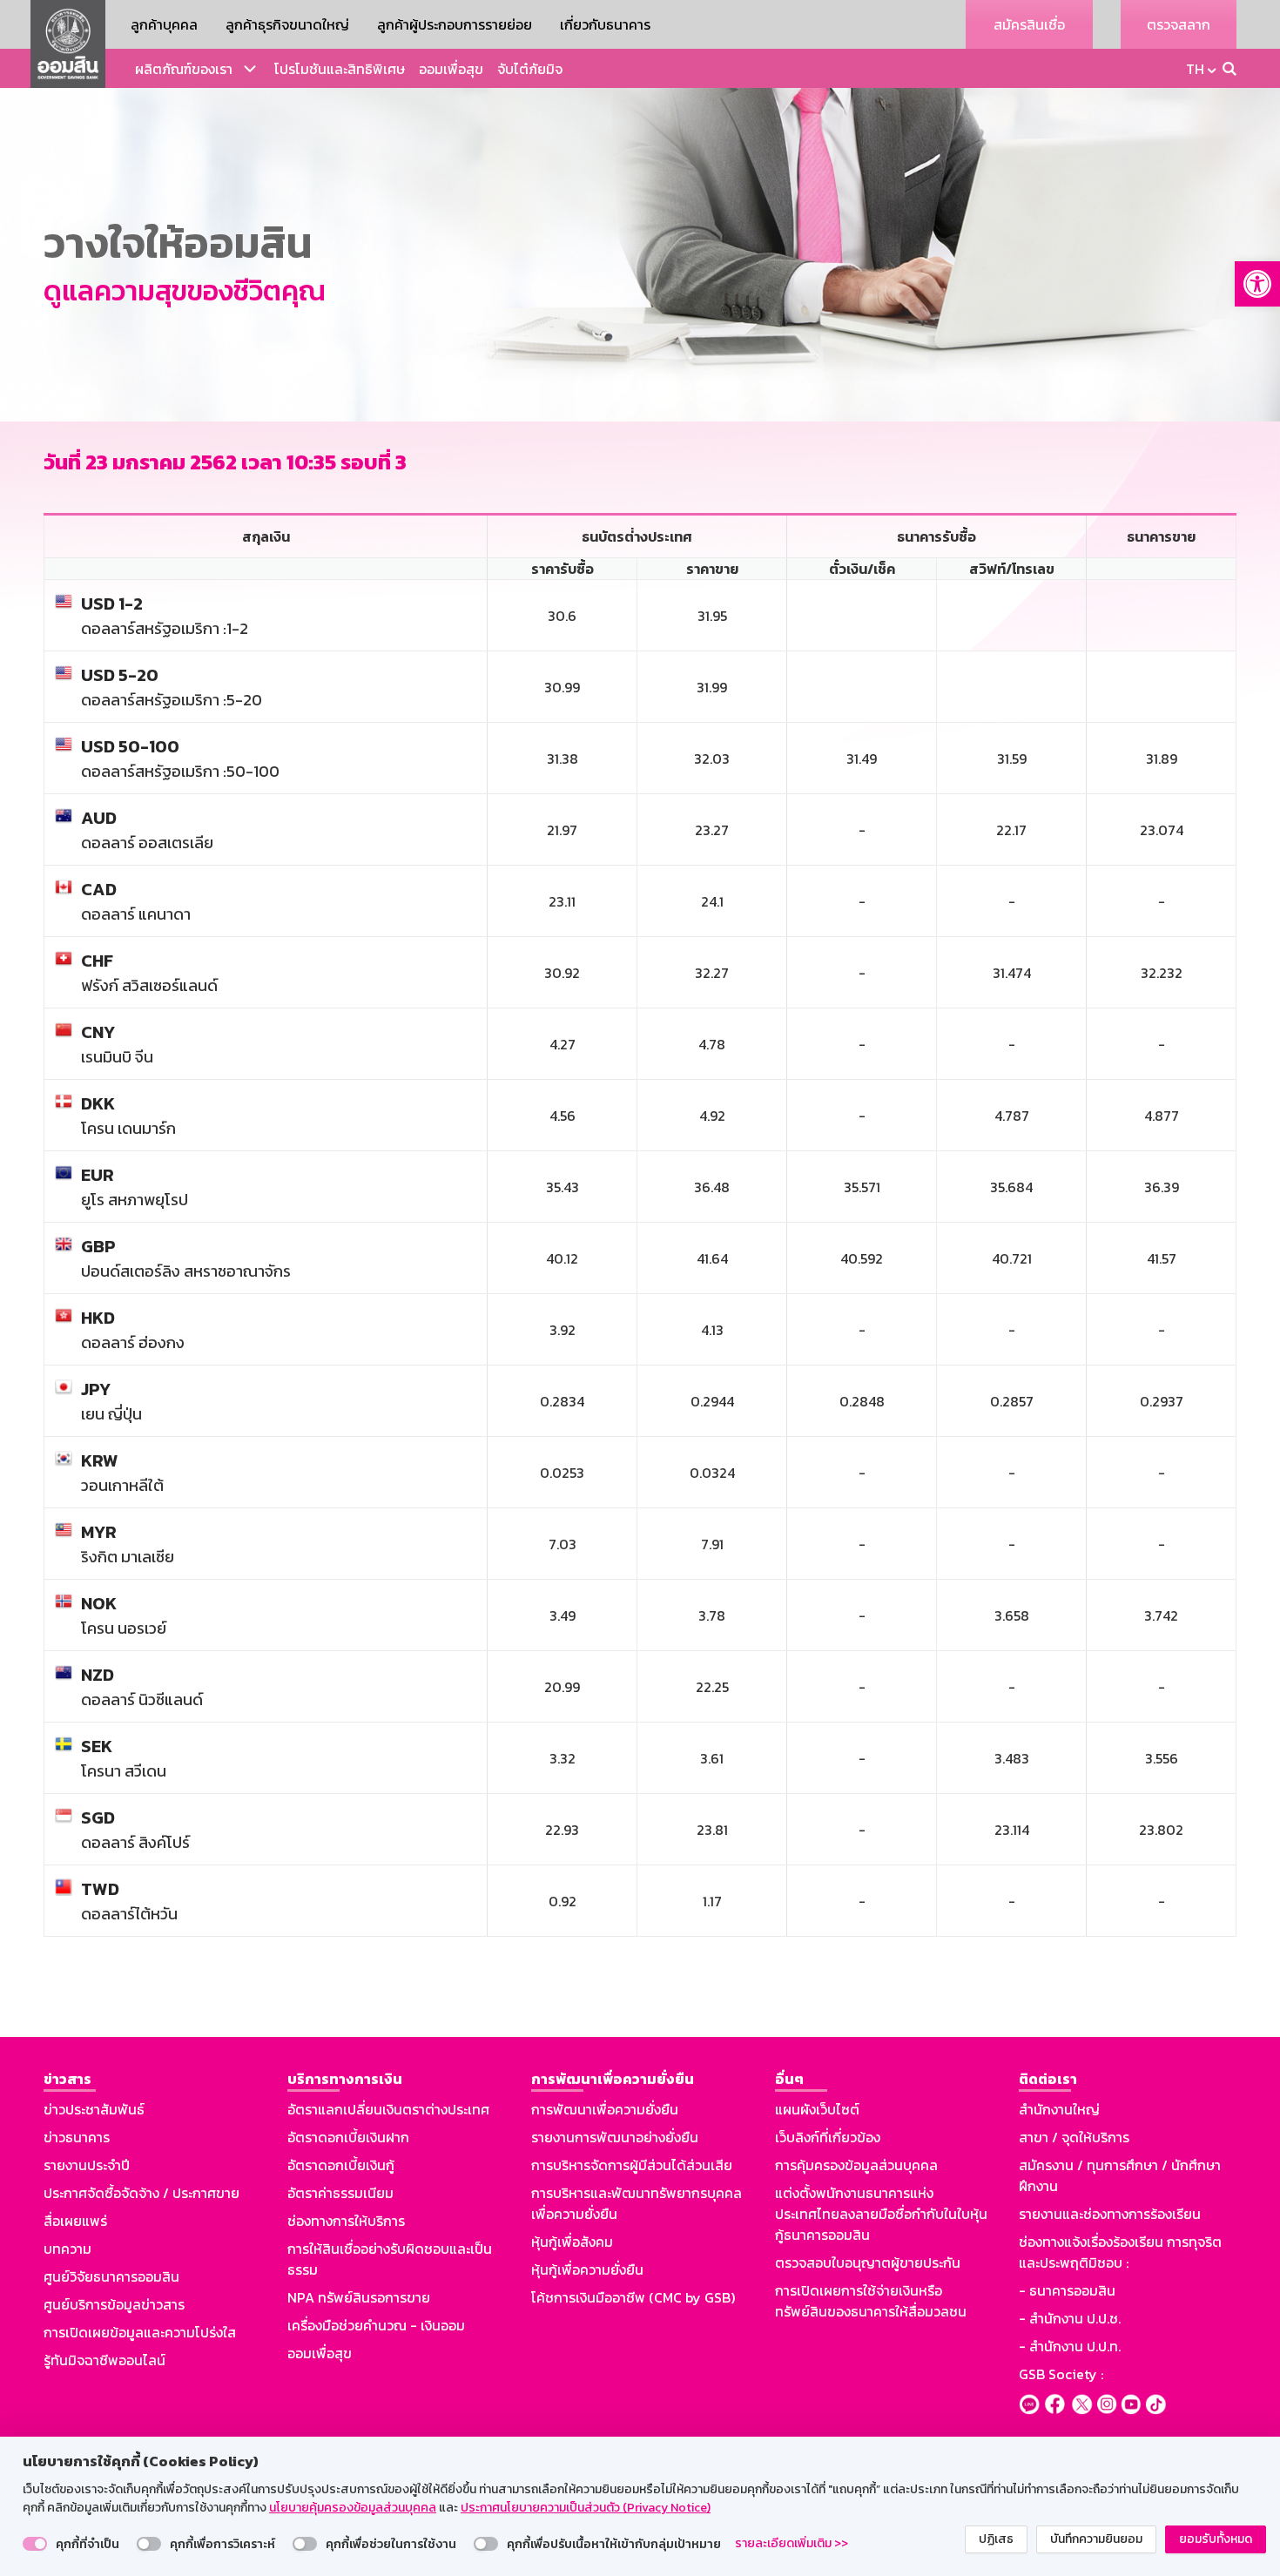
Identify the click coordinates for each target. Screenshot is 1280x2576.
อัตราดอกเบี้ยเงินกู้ (341, 2165)
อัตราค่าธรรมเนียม (340, 2193)
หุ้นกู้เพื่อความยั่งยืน (587, 2269)
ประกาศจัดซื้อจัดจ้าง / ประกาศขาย (141, 2193)
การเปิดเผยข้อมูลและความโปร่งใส (140, 2332)
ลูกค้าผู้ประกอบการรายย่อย (455, 24)
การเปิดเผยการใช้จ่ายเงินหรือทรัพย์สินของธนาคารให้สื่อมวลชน (871, 2301)
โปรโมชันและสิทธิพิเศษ (340, 69)
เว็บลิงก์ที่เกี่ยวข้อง (828, 2137)
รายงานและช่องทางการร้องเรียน (1110, 2214)
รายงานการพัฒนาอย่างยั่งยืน (615, 2137)
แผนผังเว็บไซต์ (817, 2109)
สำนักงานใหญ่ (1059, 2109)
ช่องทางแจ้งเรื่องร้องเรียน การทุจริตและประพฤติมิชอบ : (1120, 2252)
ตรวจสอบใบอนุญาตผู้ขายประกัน (868, 2262)
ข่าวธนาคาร (77, 2137)
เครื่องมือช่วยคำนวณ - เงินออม (376, 2325)
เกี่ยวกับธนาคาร (605, 24)
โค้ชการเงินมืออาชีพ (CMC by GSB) (633, 2297)
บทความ (67, 2249)
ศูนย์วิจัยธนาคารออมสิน (111, 2276)
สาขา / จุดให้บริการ (1074, 2137)
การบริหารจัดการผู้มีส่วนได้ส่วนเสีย (632, 2165)
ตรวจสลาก (1179, 24)
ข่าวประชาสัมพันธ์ (94, 2109)
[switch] (35, 2544)
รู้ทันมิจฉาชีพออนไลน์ (104, 2360)
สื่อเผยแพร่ (75, 2221)
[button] (1257, 284)
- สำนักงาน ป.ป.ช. (1070, 2318)
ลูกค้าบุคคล (164, 24)
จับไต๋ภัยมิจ (530, 69)
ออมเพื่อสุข (451, 69)
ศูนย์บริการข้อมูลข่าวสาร (114, 2304)
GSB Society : (1061, 2374)
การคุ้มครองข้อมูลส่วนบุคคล (856, 2165)
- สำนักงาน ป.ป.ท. (1070, 2346)
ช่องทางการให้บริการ (346, 2221)
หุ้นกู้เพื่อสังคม (572, 2242)
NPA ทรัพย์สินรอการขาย (359, 2297)
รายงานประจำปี (87, 2165)
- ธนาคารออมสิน (1067, 2290)
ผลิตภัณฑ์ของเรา (184, 69)
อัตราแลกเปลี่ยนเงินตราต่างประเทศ (388, 2109)
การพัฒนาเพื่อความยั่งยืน (605, 2109)
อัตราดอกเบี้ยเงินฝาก (348, 2137)
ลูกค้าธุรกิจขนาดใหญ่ (287, 24)
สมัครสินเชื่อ (1029, 24)
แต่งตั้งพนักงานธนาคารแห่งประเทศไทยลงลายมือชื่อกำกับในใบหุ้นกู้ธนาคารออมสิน (881, 2214)
